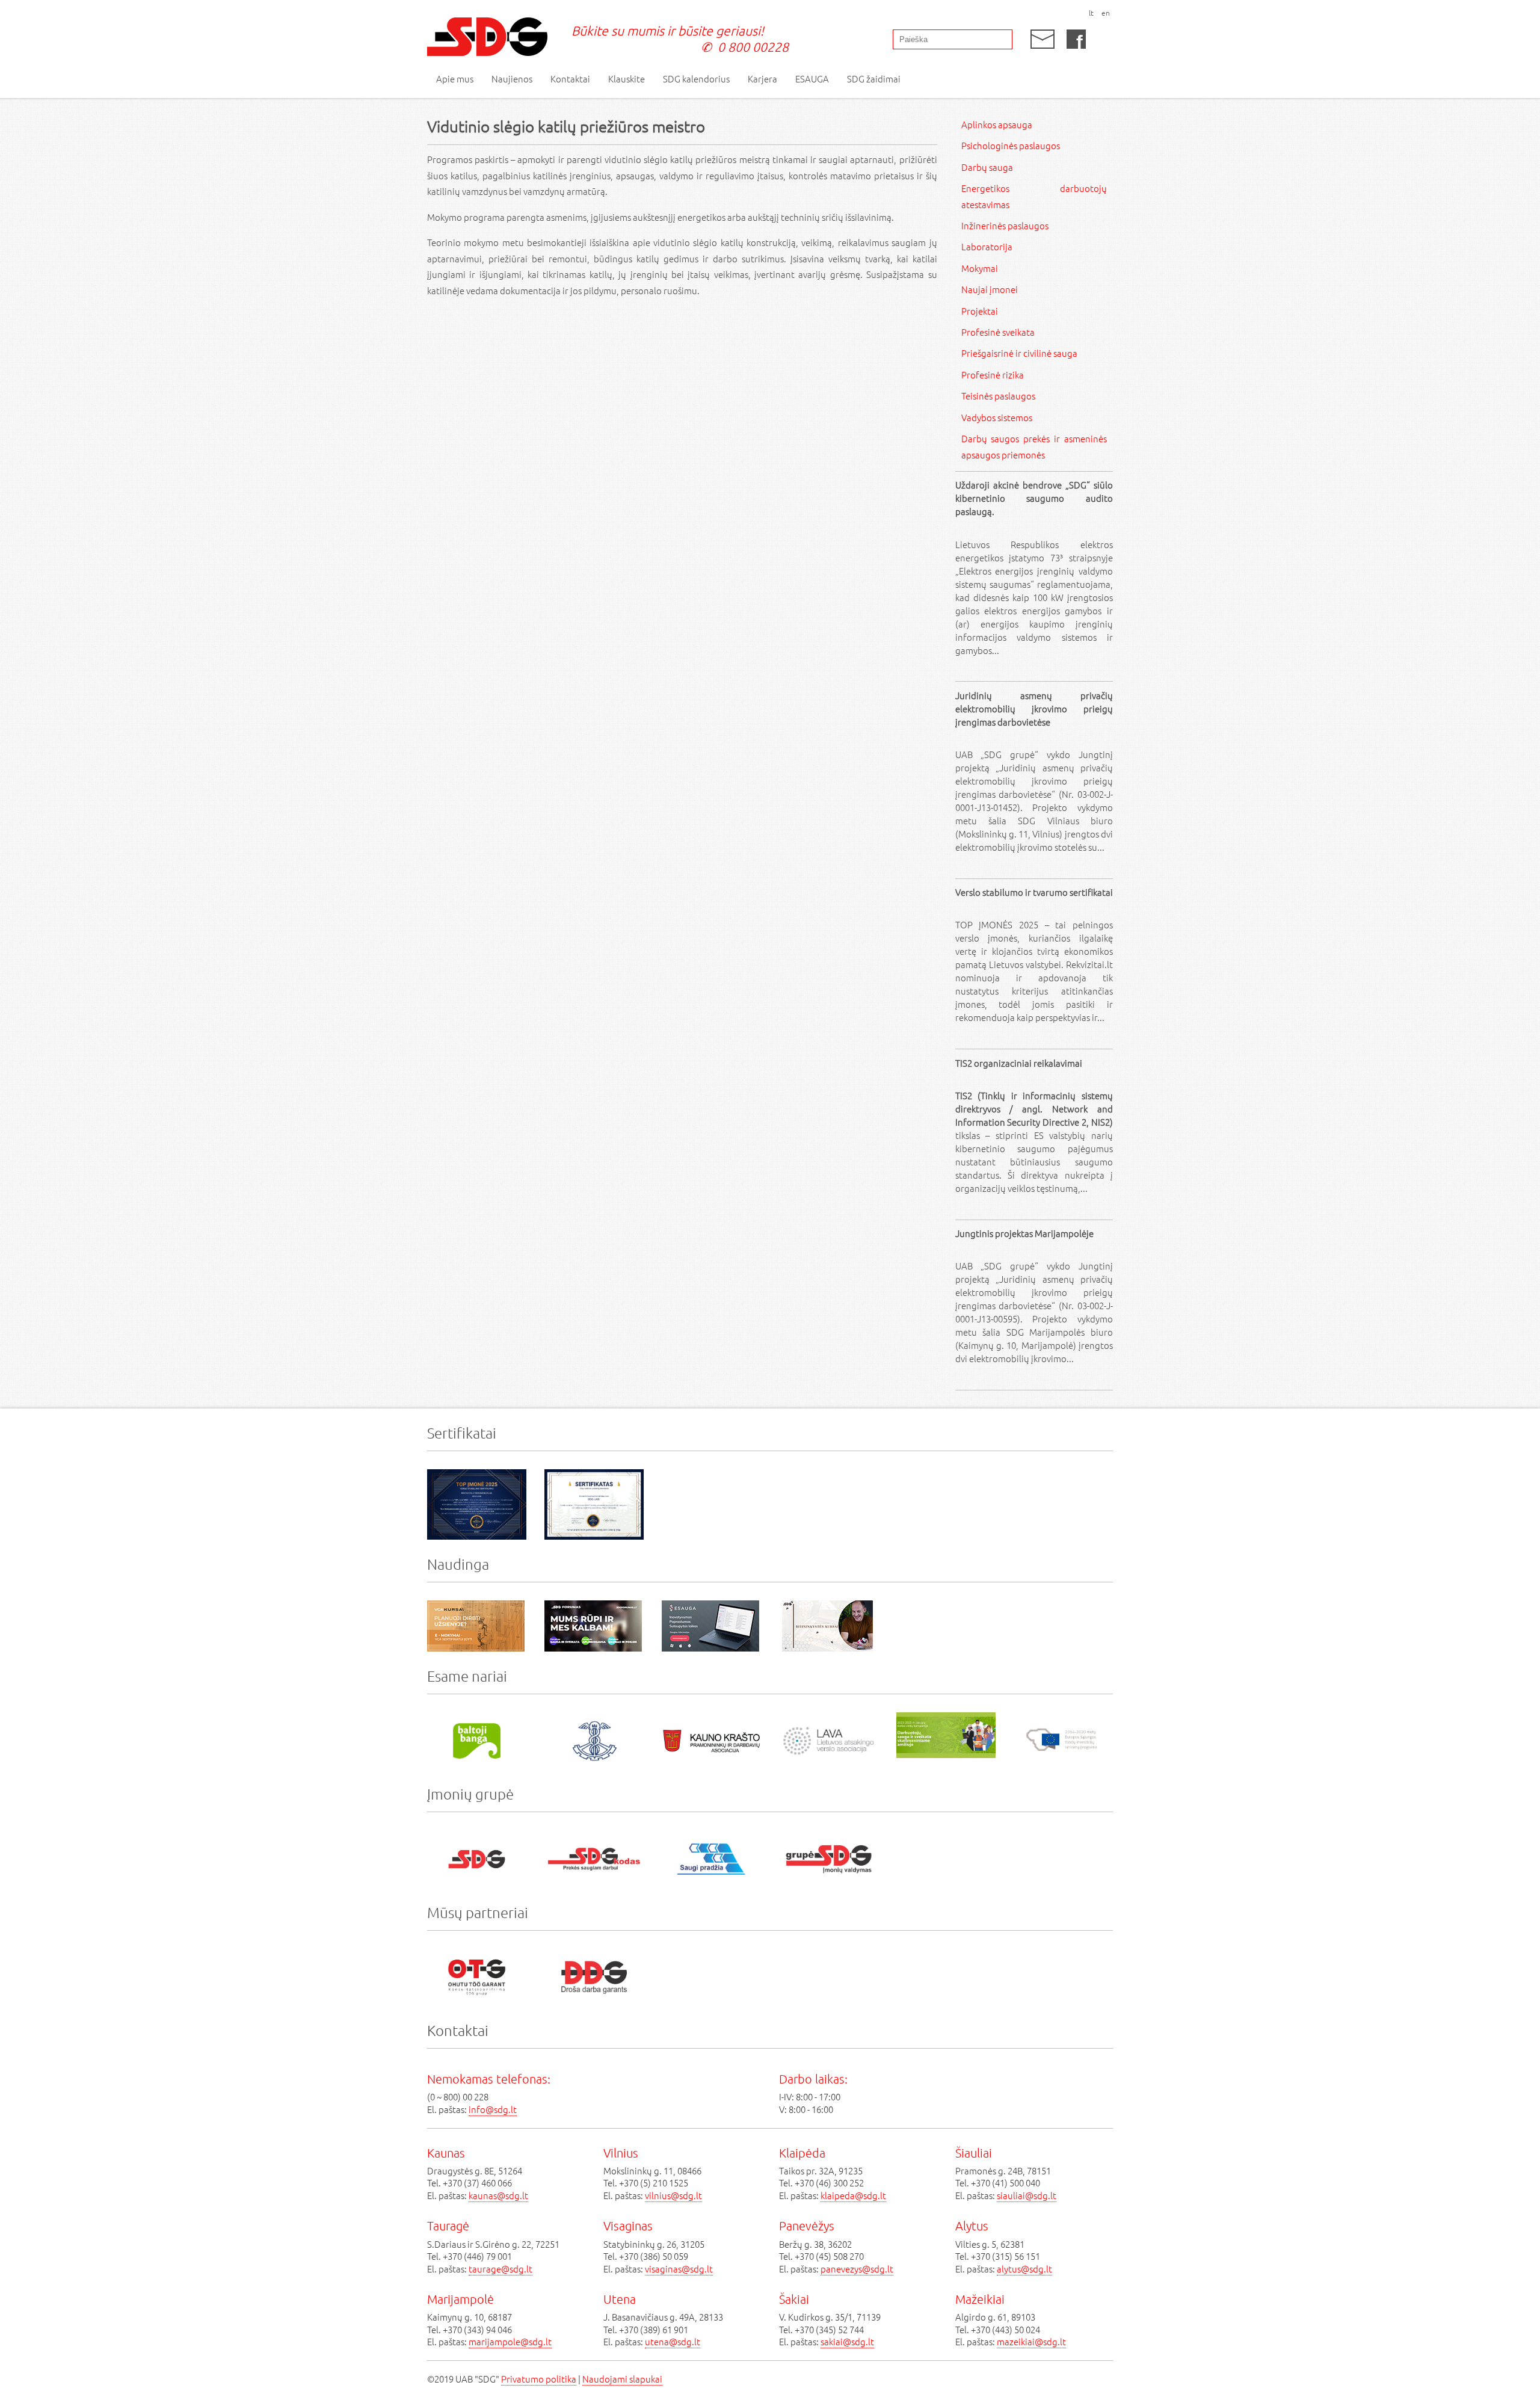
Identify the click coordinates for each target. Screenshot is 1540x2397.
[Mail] (1043, 39)
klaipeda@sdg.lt (853, 2195)
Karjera (762, 79)
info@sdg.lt (493, 2109)
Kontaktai (570, 79)
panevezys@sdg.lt (857, 2269)
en (1106, 13)
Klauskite (627, 79)
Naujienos (512, 79)
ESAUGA (812, 79)
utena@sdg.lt (673, 2341)
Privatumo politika (539, 2379)
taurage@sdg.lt (500, 2269)
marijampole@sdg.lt (510, 2341)
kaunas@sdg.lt (498, 2195)
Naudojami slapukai (622, 2379)
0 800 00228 (753, 47)
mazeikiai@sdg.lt (1031, 2341)
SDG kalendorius (696, 79)
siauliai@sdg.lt (1027, 2195)
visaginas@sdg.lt (679, 2269)
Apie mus (455, 79)
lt (1091, 13)
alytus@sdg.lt (1024, 2269)
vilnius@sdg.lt (673, 2195)
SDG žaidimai (874, 79)
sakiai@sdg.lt (847, 2341)
